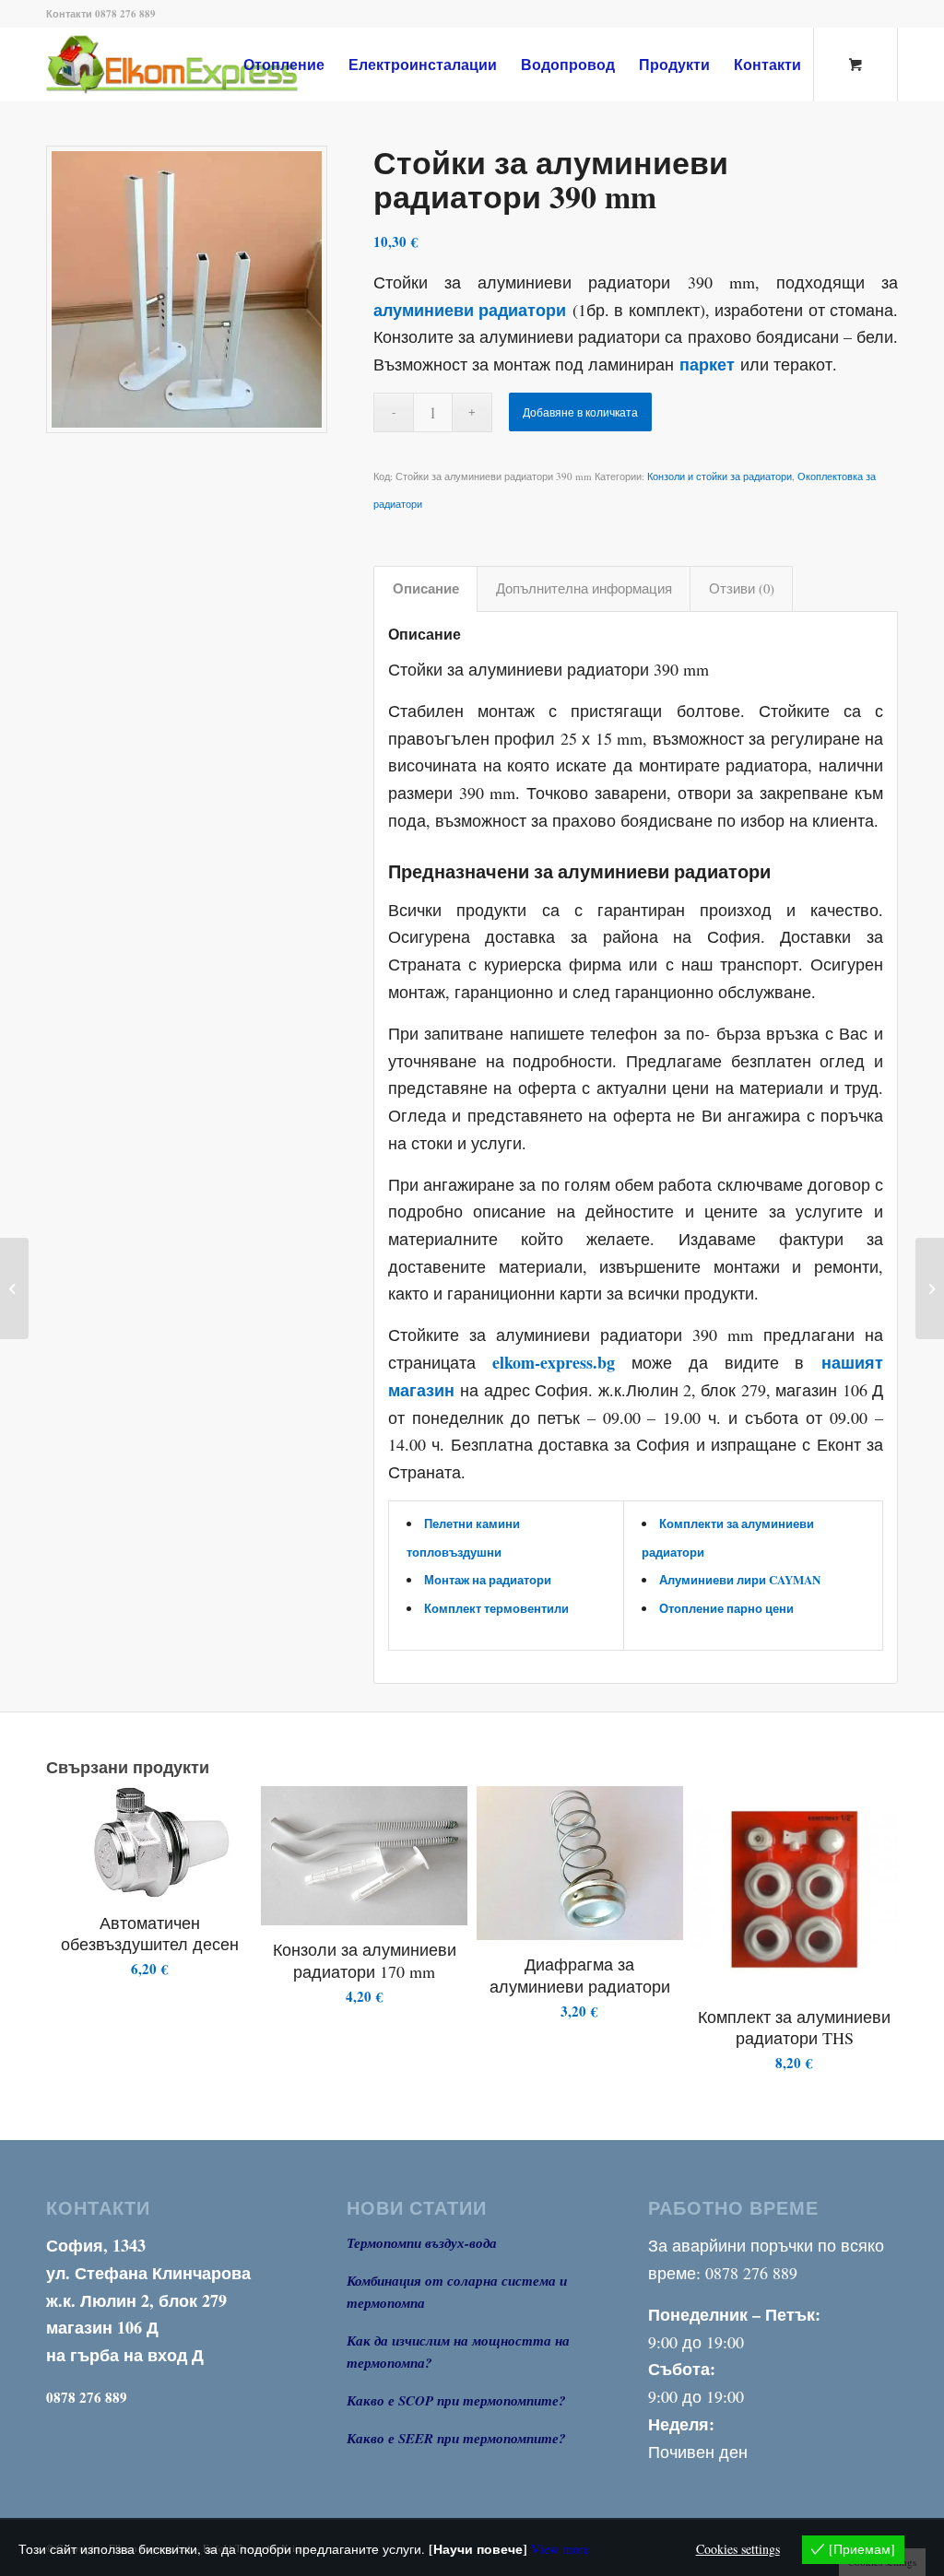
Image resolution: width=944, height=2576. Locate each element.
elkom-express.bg (554, 1362)
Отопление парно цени (726, 1608)
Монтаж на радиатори (488, 1579)
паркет (707, 364)
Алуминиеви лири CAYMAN (740, 1579)
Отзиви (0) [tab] (742, 588)
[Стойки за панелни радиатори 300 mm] (14, 1288)
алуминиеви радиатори (470, 310)
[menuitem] (284, 65)
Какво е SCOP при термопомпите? (456, 2400)
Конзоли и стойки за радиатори (720, 476)
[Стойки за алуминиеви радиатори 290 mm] (930, 1288)
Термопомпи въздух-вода (422, 2243)
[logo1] (202, 65)
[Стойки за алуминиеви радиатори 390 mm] (187, 289)
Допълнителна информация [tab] (584, 588)
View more (560, 2549)
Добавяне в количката (580, 412)
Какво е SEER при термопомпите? (456, 2438)
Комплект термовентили (496, 1608)
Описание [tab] (426, 588)
